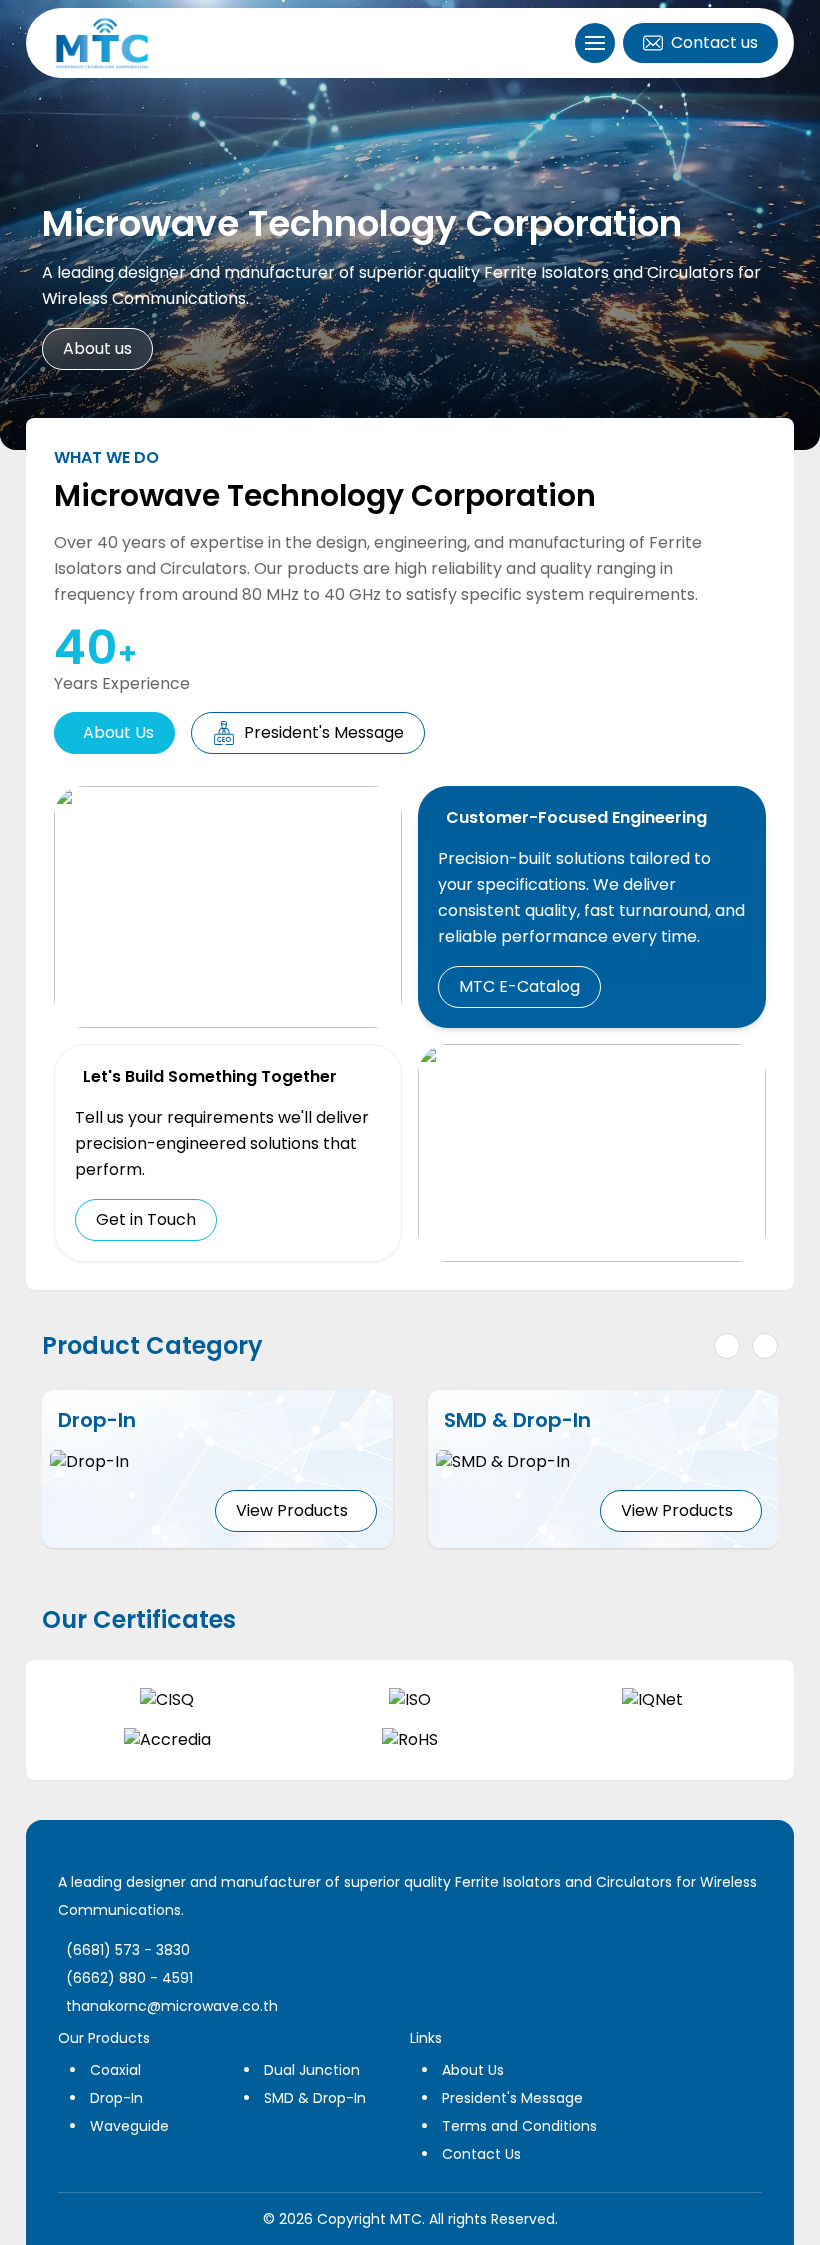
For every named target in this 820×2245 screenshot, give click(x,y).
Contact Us (481, 2154)
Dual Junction (312, 2070)
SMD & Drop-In (315, 2098)
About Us (118, 732)
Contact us (714, 42)
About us (97, 348)
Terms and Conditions (519, 2126)
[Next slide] (765, 1346)
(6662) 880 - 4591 (129, 1978)
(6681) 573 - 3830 (128, 1950)
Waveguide (129, 2126)
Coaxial (115, 2070)
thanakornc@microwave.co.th (172, 2006)
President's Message (324, 732)
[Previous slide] (727, 1346)
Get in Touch (146, 1219)
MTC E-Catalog (519, 986)
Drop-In (116, 2098)
